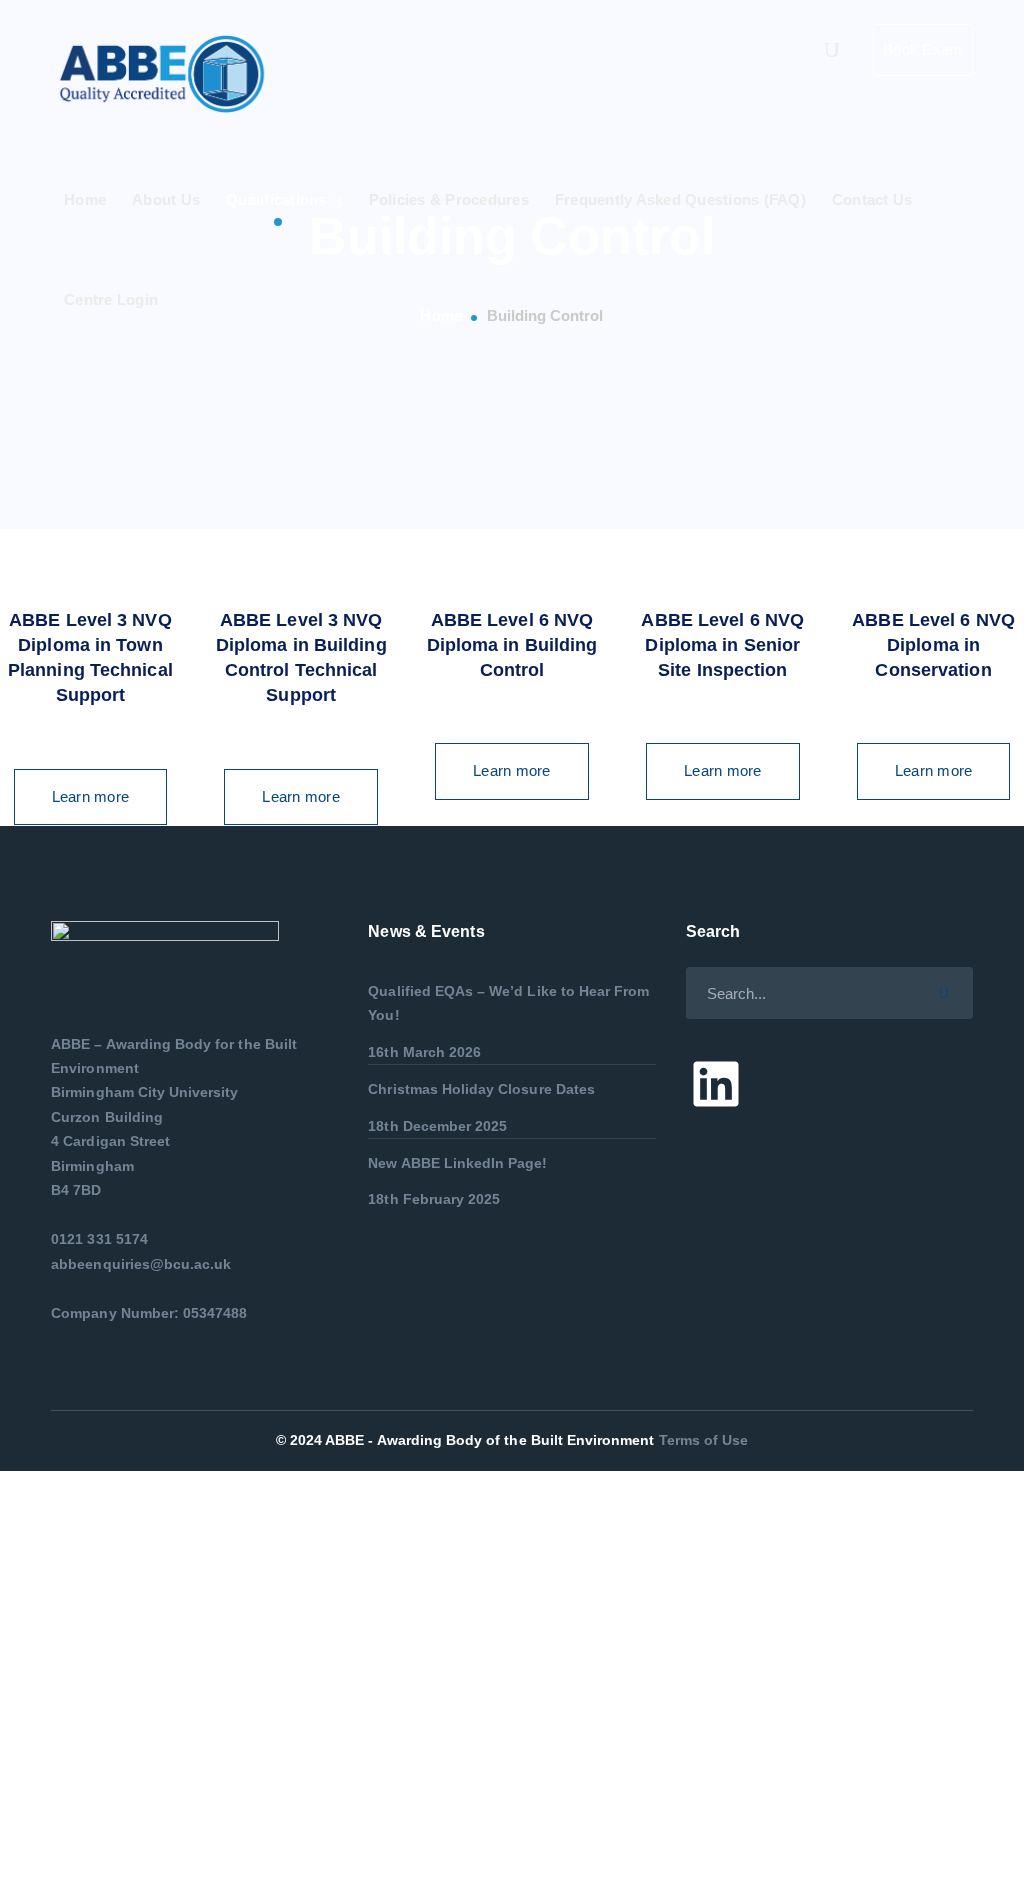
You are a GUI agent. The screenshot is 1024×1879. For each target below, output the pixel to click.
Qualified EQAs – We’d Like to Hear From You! (508, 1003)
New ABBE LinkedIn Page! (457, 1163)
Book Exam (922, 49)
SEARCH (951, 990)
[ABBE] (166, 73)
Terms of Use (704, 1440)
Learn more (91, 796)
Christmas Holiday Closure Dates (481, 1089)
